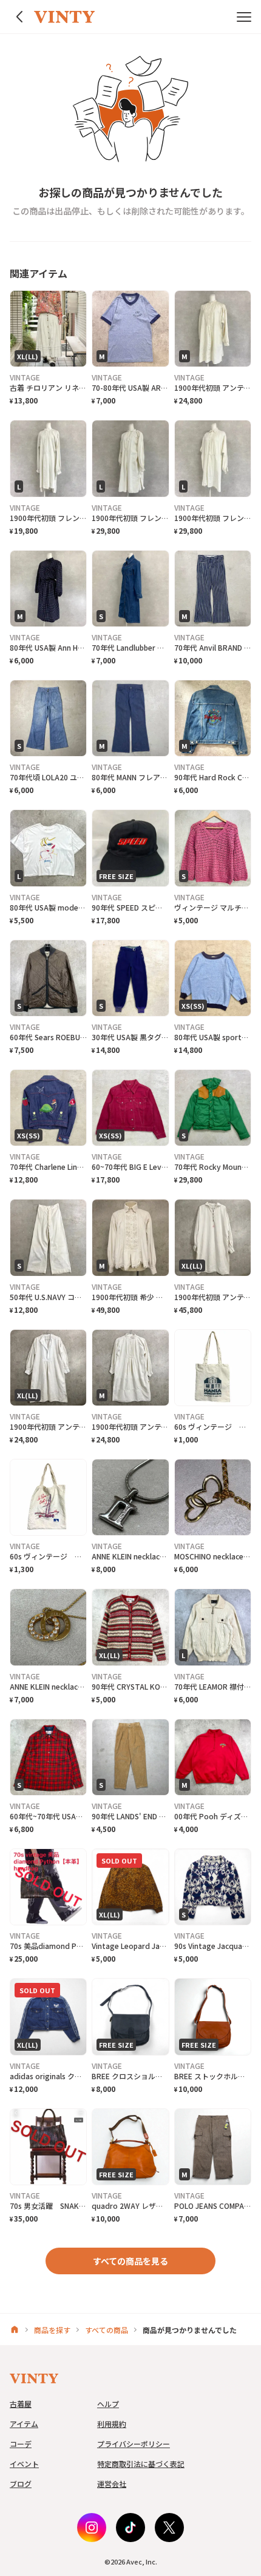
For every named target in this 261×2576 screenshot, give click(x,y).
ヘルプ (108, 2404)
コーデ (21, 2444)
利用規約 (112, 2424)
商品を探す (52, 2330)
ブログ (21, 2484)
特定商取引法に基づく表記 (141, 2464)
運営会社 (112, 2484)
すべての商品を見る (130, 2261)
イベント (24, 2464)
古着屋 (21, 2404)
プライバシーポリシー (134, 2444)
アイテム (24, 2424)
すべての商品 (107, 2330)
